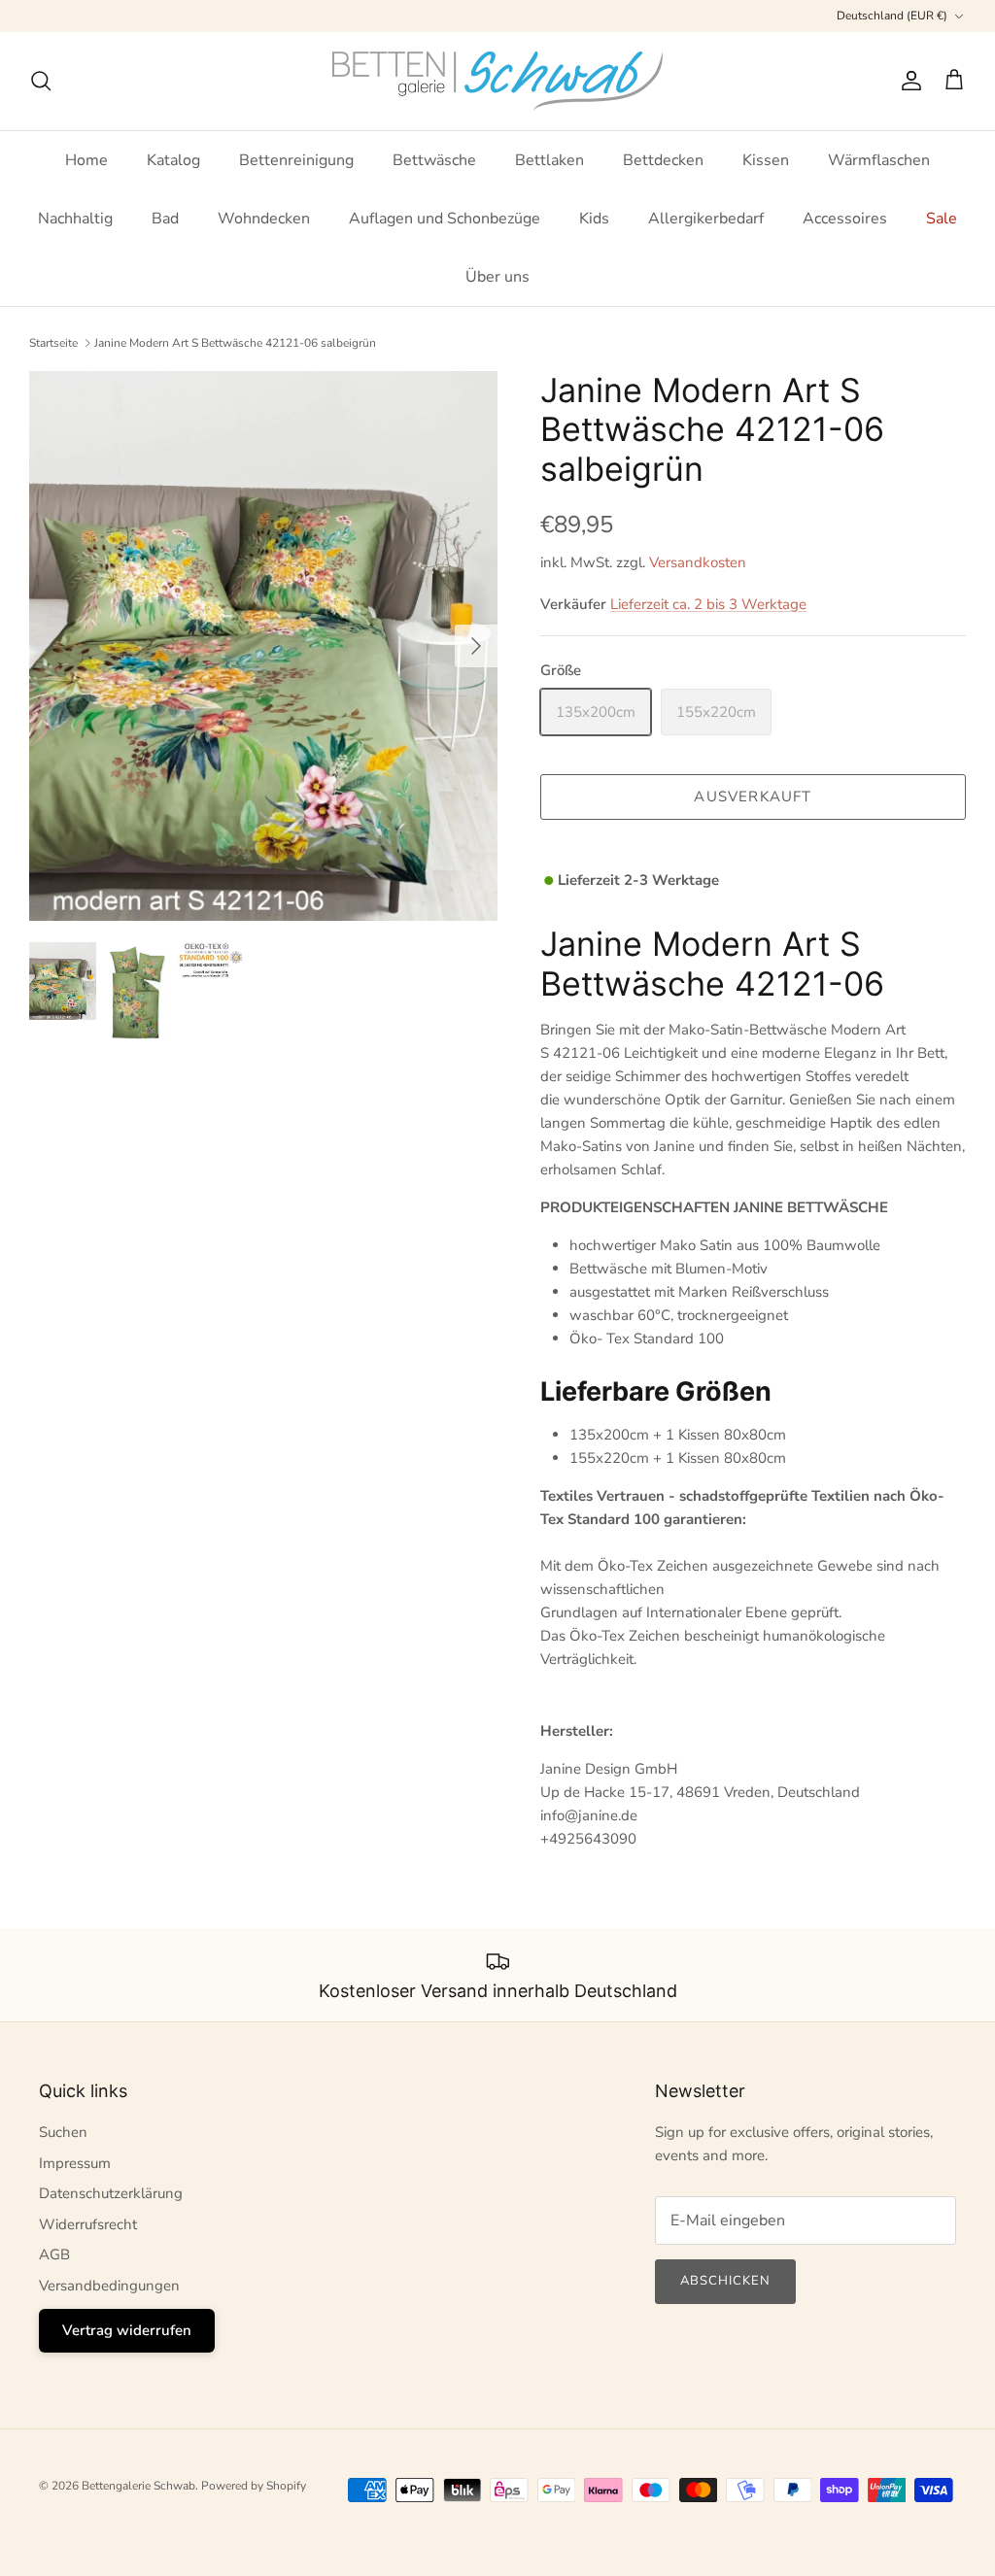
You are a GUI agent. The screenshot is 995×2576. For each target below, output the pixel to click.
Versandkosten (698, 562)
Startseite (53, 343)
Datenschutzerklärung (111, 2193)
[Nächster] (476, 646)
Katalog (173, 160)
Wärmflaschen (879, 160)
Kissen (766, 160)
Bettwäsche (434, 160)
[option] (263, 646)
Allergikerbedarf (706, 219)
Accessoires (845, 219)
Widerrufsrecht (88, 2224)
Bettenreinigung (296, 160)
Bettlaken (549, 160)
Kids (594, 219)
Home (86, 160)
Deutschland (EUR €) (892, 16)
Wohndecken (264, 219)
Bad (165, 219)
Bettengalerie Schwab (138, 2486)
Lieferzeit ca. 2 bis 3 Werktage (708, 604)
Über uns (497, 277)
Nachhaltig (75, 219)
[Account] (908, 81)
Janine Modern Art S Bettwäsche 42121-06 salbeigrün (235, 343)
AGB (54, 2254)
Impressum (75, 2163)
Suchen (63, 2132)
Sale (942, 219)
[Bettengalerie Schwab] (497, 81)
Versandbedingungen (109, 2286)
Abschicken (725, 2281)
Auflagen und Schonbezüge (445, 219)
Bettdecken (663, 160)
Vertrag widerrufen (127, 2330)
